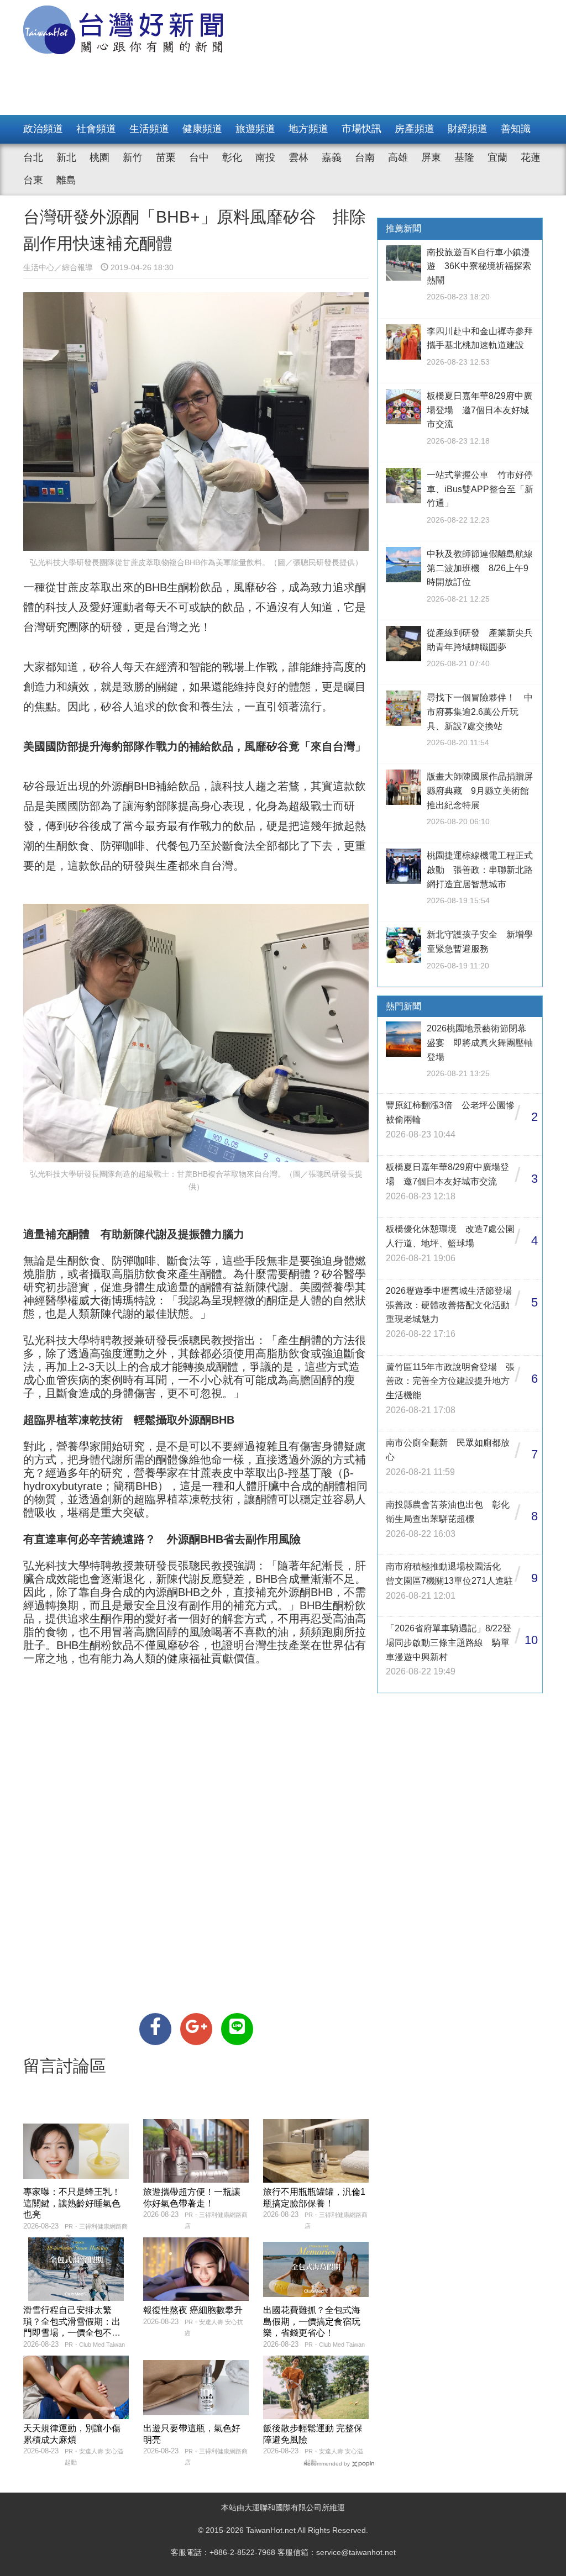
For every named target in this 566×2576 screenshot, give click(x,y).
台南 (365, 157)
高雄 (398, 157)
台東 (33, 180)
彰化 (232, 157)
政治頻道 (43, 129)
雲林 (298, 157)
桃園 (99, 157)
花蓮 (531, 157)
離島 (66, 180)
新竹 (133, 157)
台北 (33, 157)
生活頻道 (149, 129)
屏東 (431, 157)
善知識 (516, 129)
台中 (199, 157)
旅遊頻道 (255, 129)
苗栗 (166, 157)
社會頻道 (96, 129)
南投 (265, 157)
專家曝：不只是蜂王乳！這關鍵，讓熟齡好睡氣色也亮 (72, 2203)
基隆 (464, 157)
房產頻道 (415, 129)
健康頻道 (202, 129)
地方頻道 (308, 129)
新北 (66, 157)
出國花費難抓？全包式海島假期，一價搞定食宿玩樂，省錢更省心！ (312, 2322)
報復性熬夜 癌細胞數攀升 (193, 2310)
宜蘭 (497, 157)
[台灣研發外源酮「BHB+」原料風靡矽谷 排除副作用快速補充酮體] (155, 2029)
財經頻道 (468, 129)
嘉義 (332, 157)
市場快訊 (361, 129)
